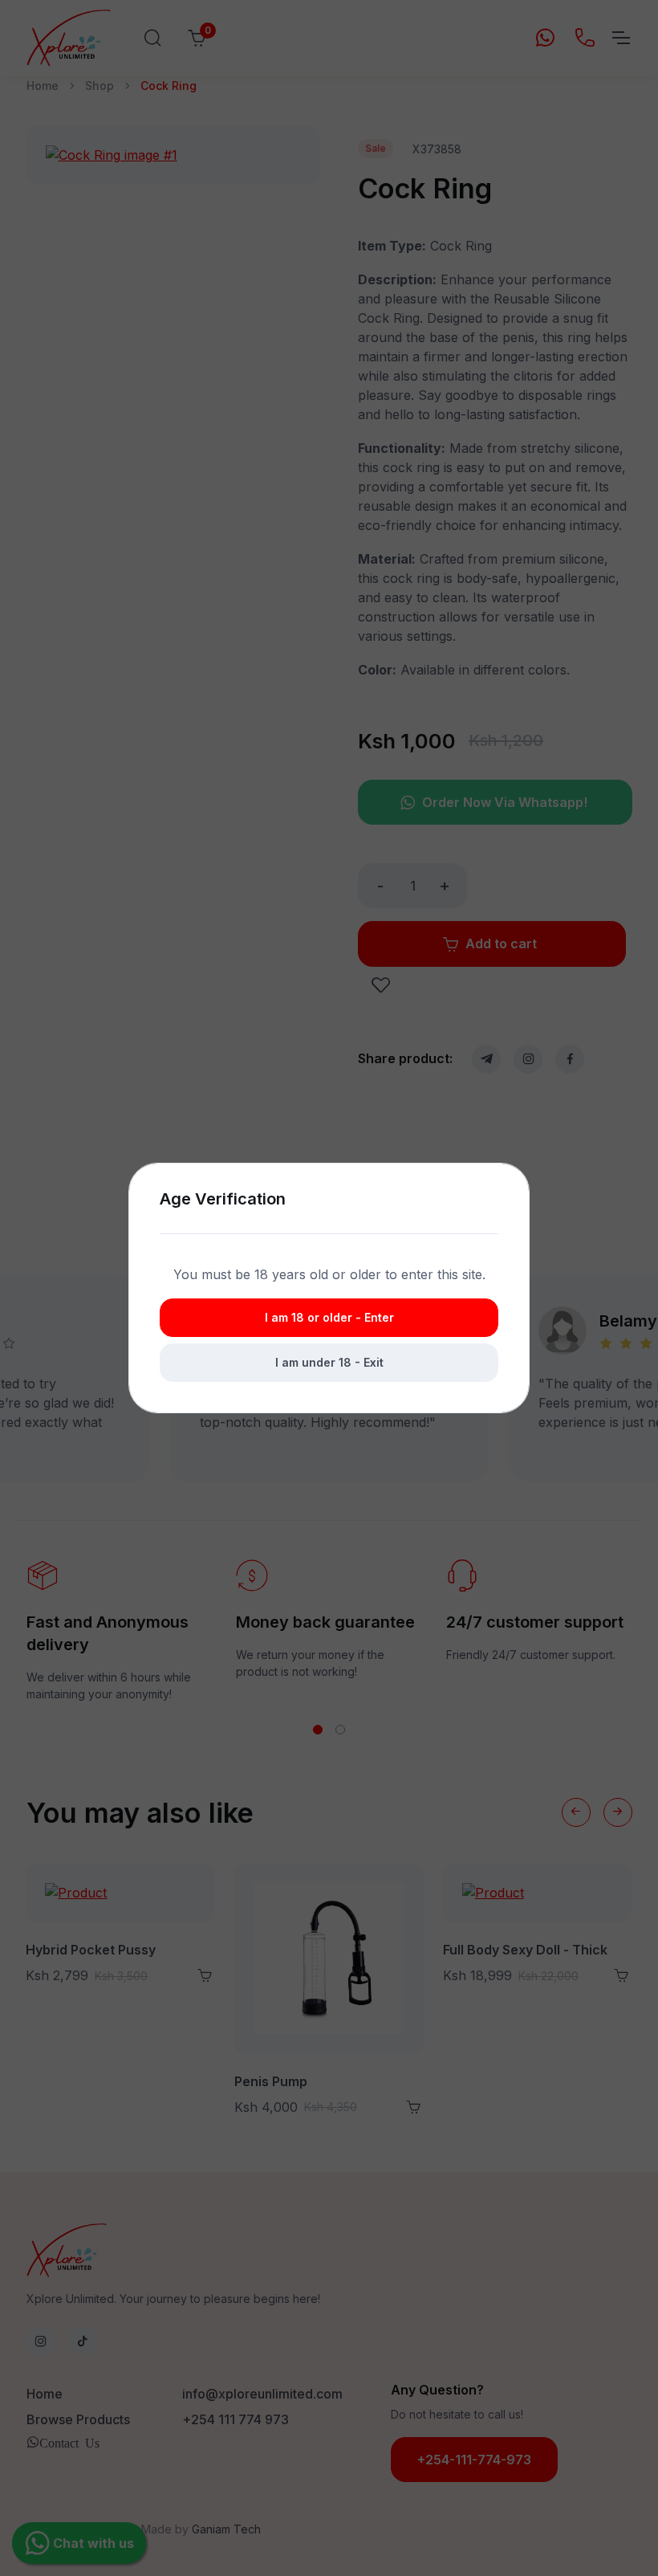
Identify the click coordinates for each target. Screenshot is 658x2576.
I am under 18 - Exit (329, 1362)
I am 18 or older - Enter (329, 1317)
